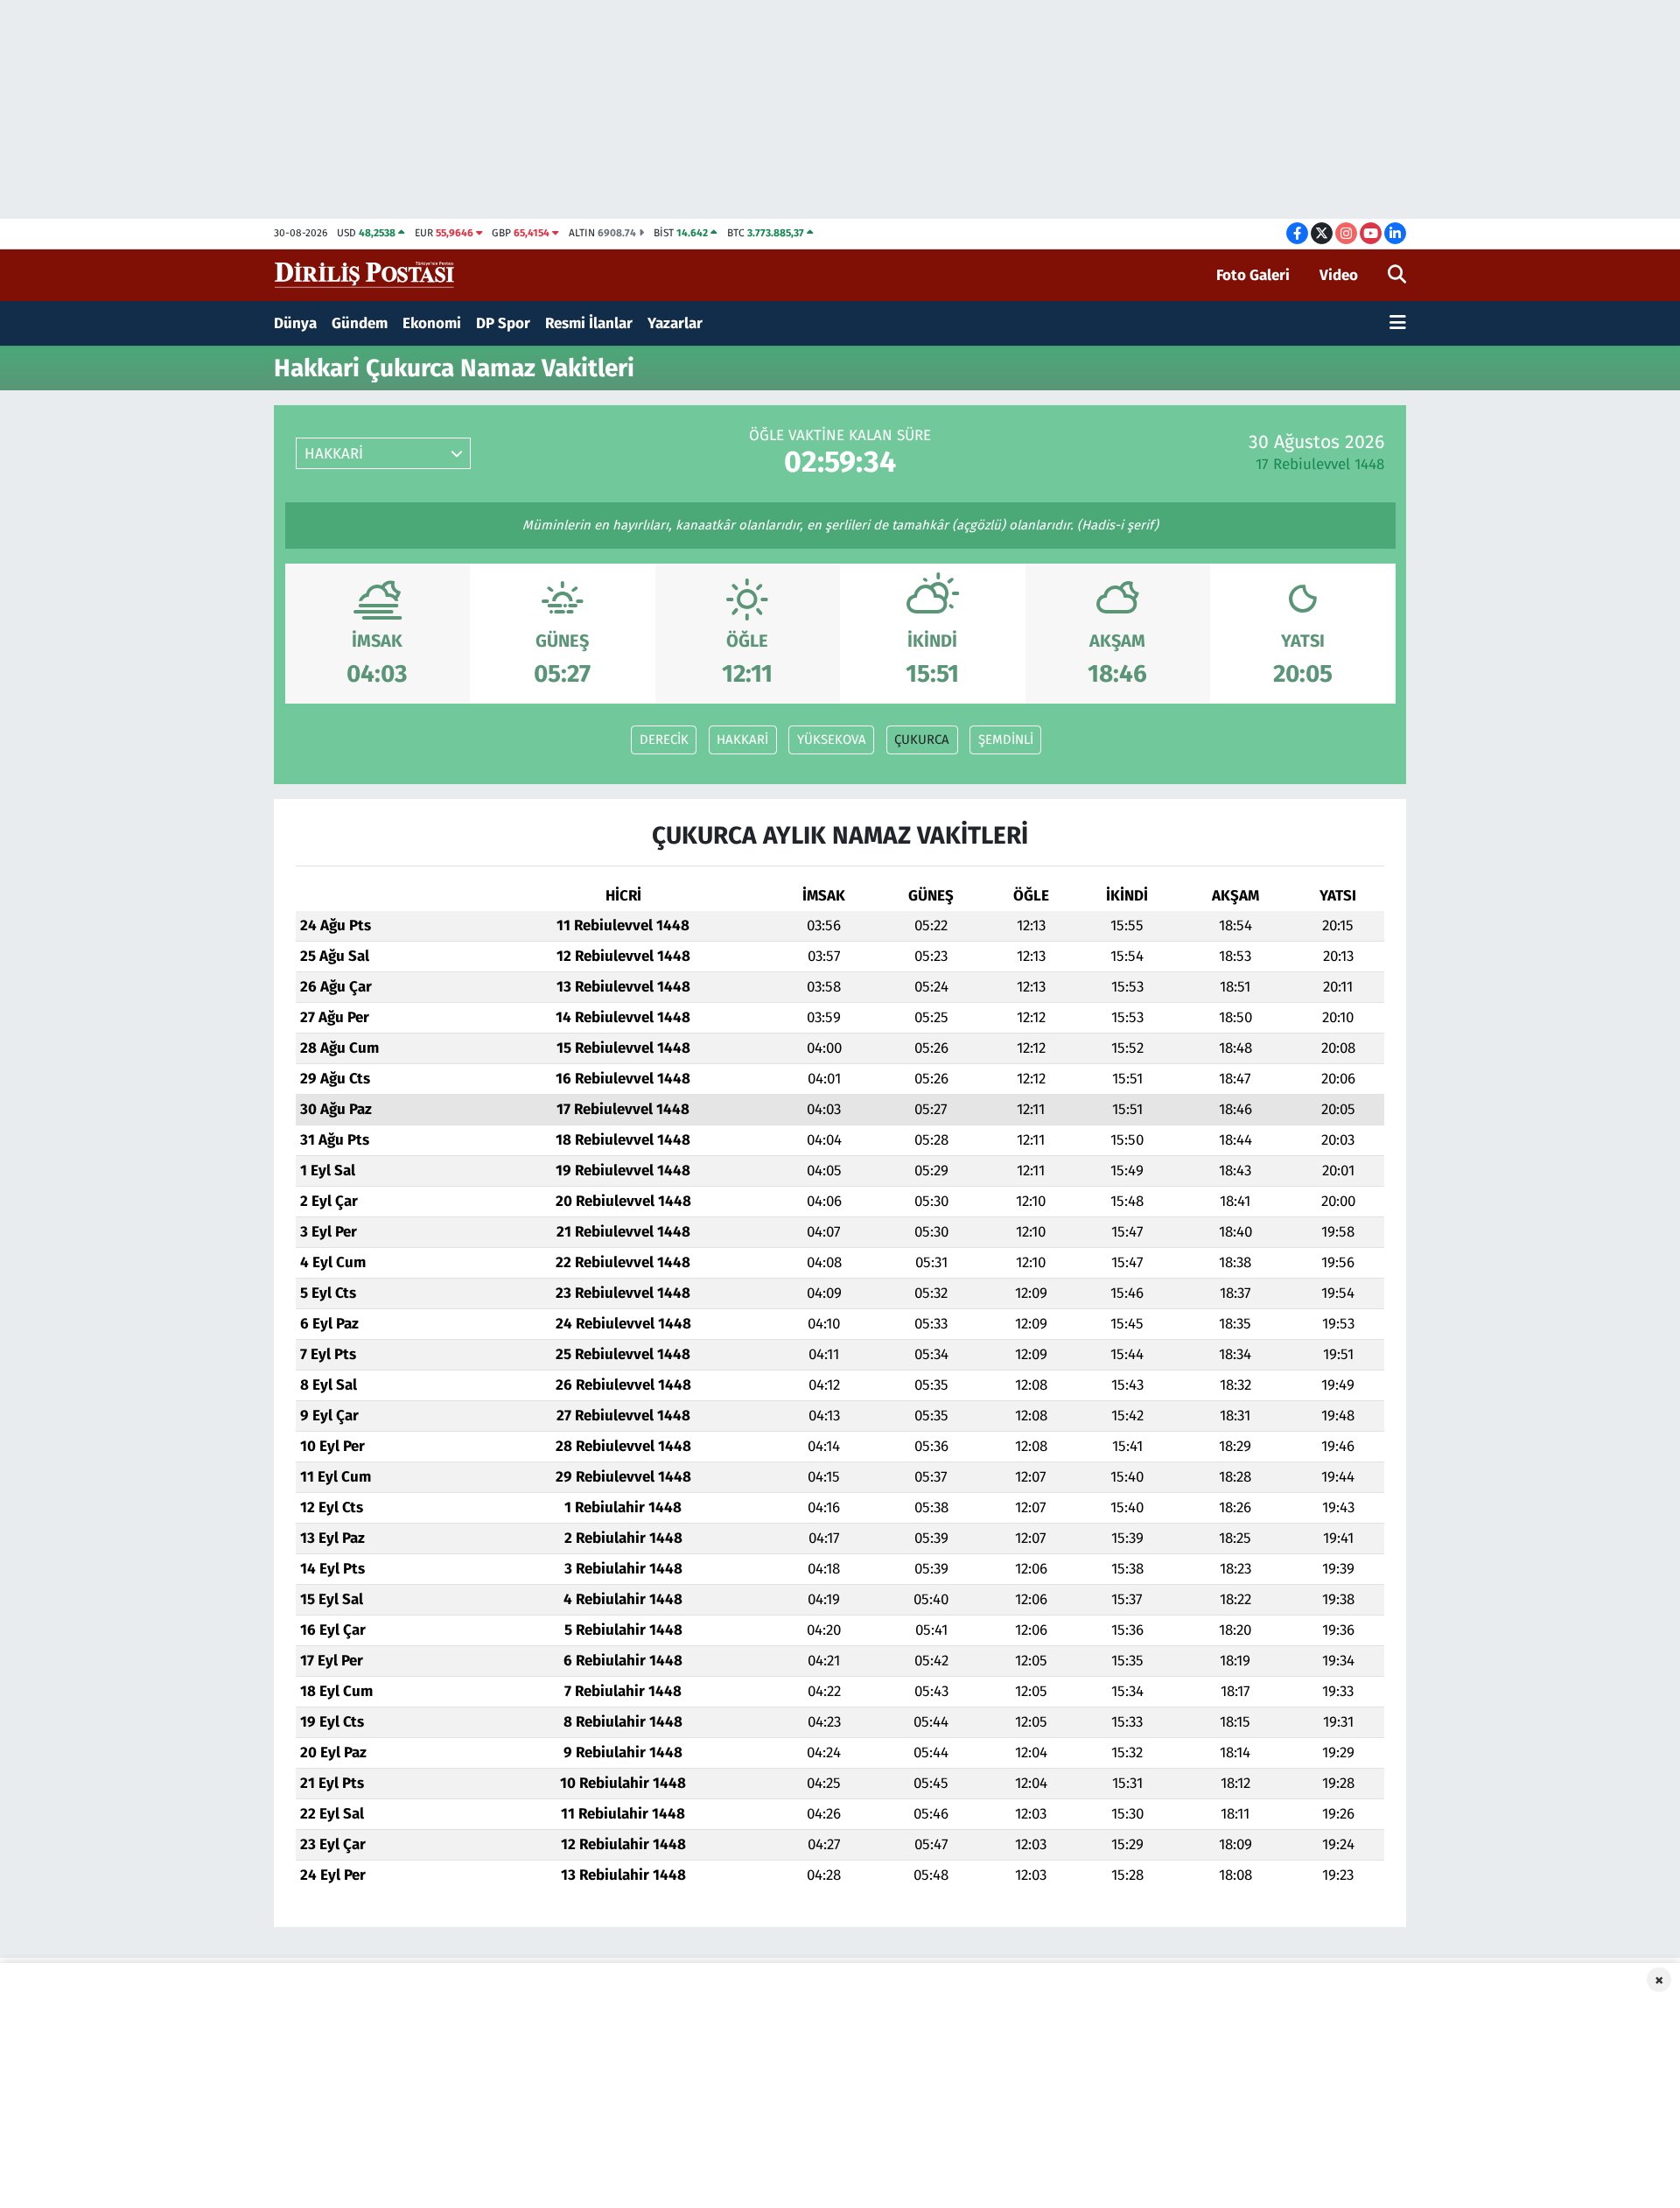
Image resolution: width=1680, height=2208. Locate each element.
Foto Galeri (1253, 275)
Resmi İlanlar (589, 323)
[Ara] (1397, 276)
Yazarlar (675, 323)
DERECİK (664, 740)
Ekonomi (432, 323)
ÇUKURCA (922, 740)
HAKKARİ (742, 740)
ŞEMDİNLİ (1006, 740)
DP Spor (503, 323)
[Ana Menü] (1398, 324)
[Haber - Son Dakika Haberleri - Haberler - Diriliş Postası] (365, 274)
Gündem (360, 323)
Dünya (295, 323)
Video (1339, 275)
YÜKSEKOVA (832, 740)
